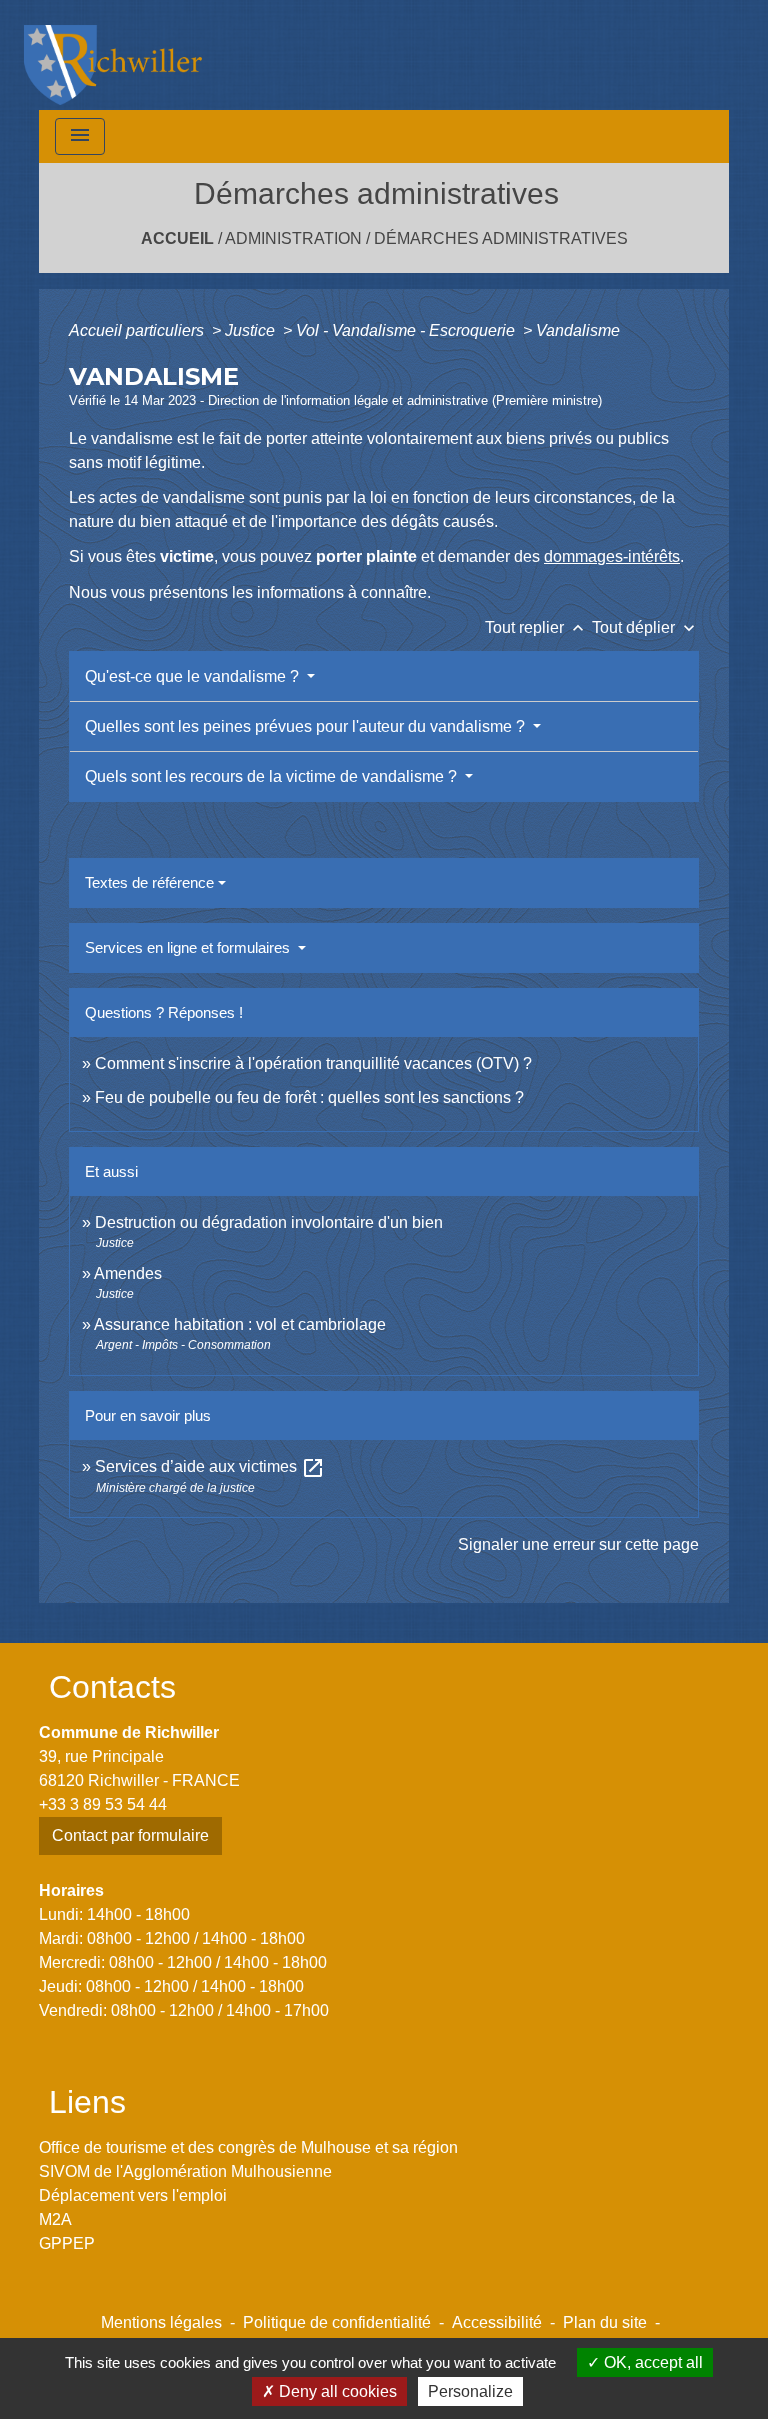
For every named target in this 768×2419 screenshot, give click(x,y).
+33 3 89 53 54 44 (103, 1804)
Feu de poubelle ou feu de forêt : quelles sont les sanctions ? (309, 1097)
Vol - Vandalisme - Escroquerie (407, 330)
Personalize (470, 2391)
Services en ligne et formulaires (189, 947)
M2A (55, 2219)
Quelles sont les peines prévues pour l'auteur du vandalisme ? (307, 726)
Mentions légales (161, 2322)
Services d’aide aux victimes (210, 1466)
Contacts (112, 1687)
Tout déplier (645, 627)
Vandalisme (578, 330)
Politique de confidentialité (337, 2322)
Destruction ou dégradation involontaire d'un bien (269, 1222)
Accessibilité (497, 2322)
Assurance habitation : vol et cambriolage (240, 1324)
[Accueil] (113, 55)
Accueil (177, 238)
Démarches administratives (501, 238)
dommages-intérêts (612, 556)
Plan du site (605, 2322)
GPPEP (67, 2243)
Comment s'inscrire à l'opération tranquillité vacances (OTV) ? (313, 1063)
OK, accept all (651, 2362)
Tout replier (536, 627)
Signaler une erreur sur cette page (578, 1544)
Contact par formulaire (130, 1835)
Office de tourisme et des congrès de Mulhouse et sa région (248, 2147)
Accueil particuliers (138, 330)
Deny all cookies (336, 2391)
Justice (252, 330)
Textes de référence (149, 882)
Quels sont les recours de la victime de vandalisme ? (273, 776)
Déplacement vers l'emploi (133, 2195)
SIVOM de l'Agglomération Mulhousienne (185, 2171)
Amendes (128, 1273)
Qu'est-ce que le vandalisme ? (194, 676)
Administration (293, 238)
